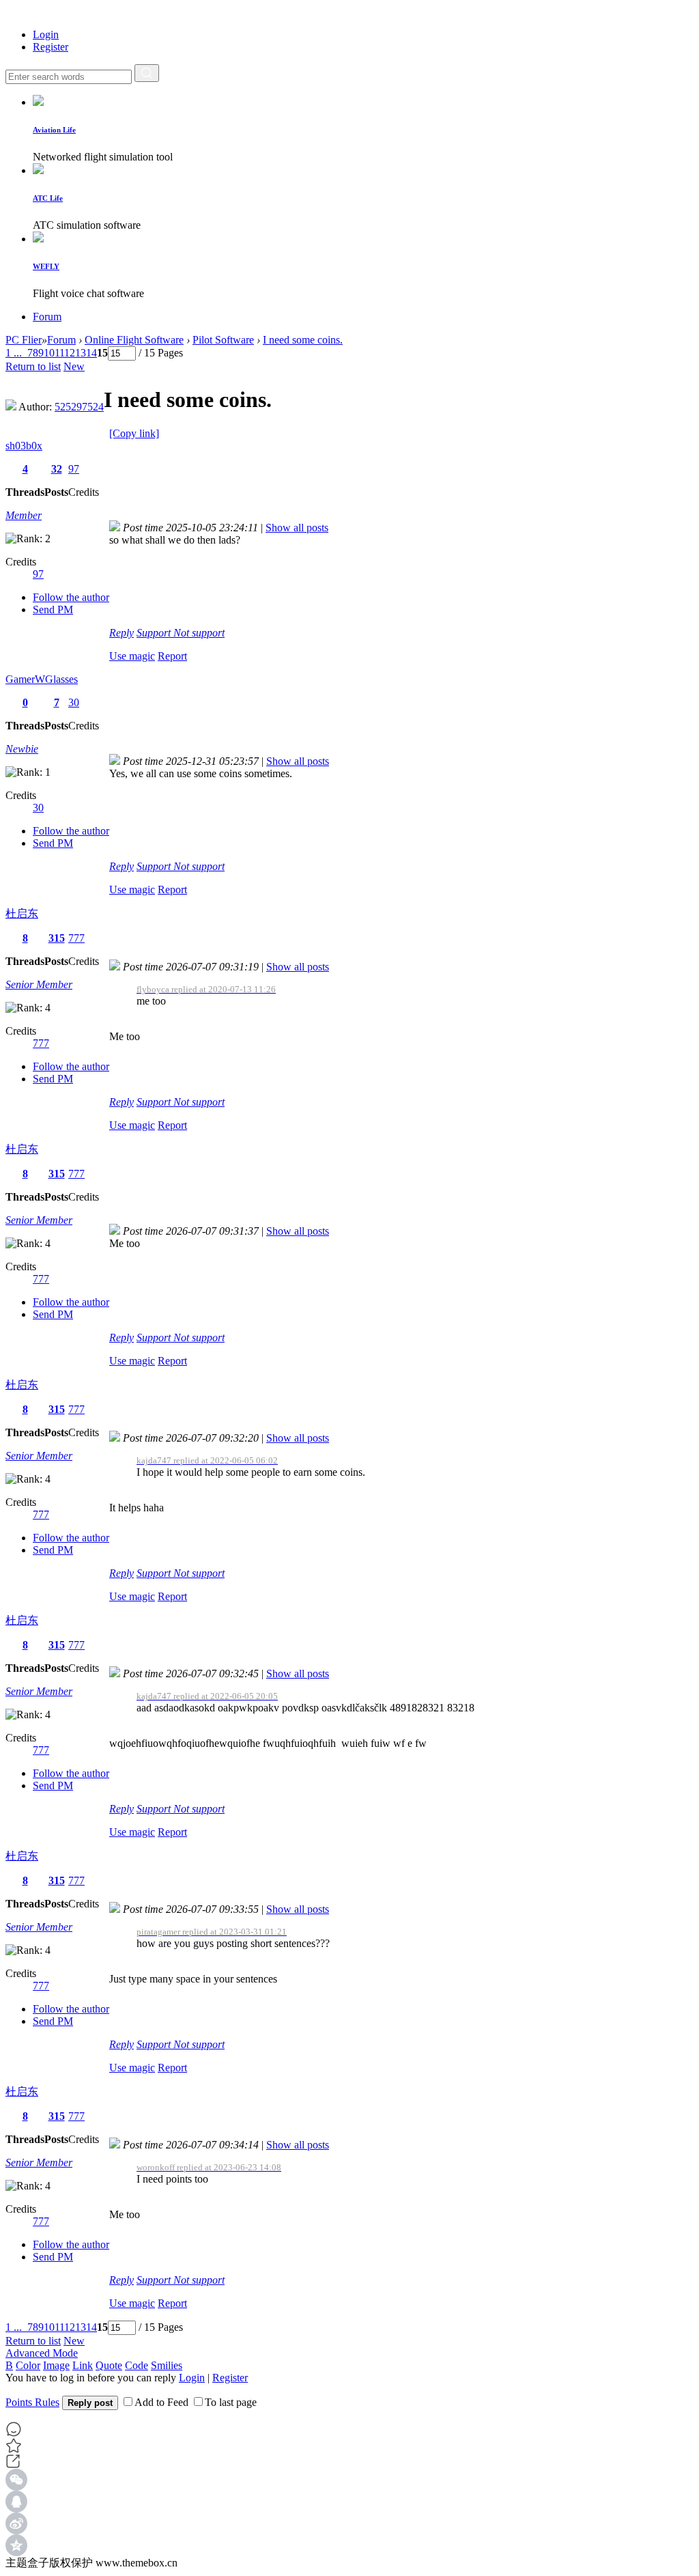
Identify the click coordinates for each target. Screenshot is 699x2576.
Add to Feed (161, 2402)
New (74, 366)
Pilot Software (223, 340)
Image (56, 2365)
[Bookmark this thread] (14, 2450)
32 (57, 469)
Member (24, 515)
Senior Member (39, 984)
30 (74, 702)
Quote (109, 2365)
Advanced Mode (42, 2353)
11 (59, 353)
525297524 (79, 407)
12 (70, 353)
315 (57, 938)
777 (76, 938)
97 (74, 469)
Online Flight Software (134, 340)
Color (28, 2365)
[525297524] (11, 407)
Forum (47, 317)
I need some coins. (303, 340)
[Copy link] (134, 433)
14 (91, 353)
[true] (147, 73)
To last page (231, 2402)
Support (155, 633)
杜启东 (22, 913)
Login (46, 34)
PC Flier (24, 340)
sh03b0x (24, 446)
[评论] (349, 2429)
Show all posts (297, 528)
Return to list (33, 366)
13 (81, 353)
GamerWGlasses (42, 679)
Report (172, 656)
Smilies (167, 2365)
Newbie (22, 749)
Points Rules (32, 2402)
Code (137, 2365)
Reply (122, 633)
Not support (199, 633)
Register (51, 47)
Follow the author (71, 597)
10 (49, 353)
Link (83, 2365)
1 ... (14, 353)
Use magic (132, 656)
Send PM (53, 610)
